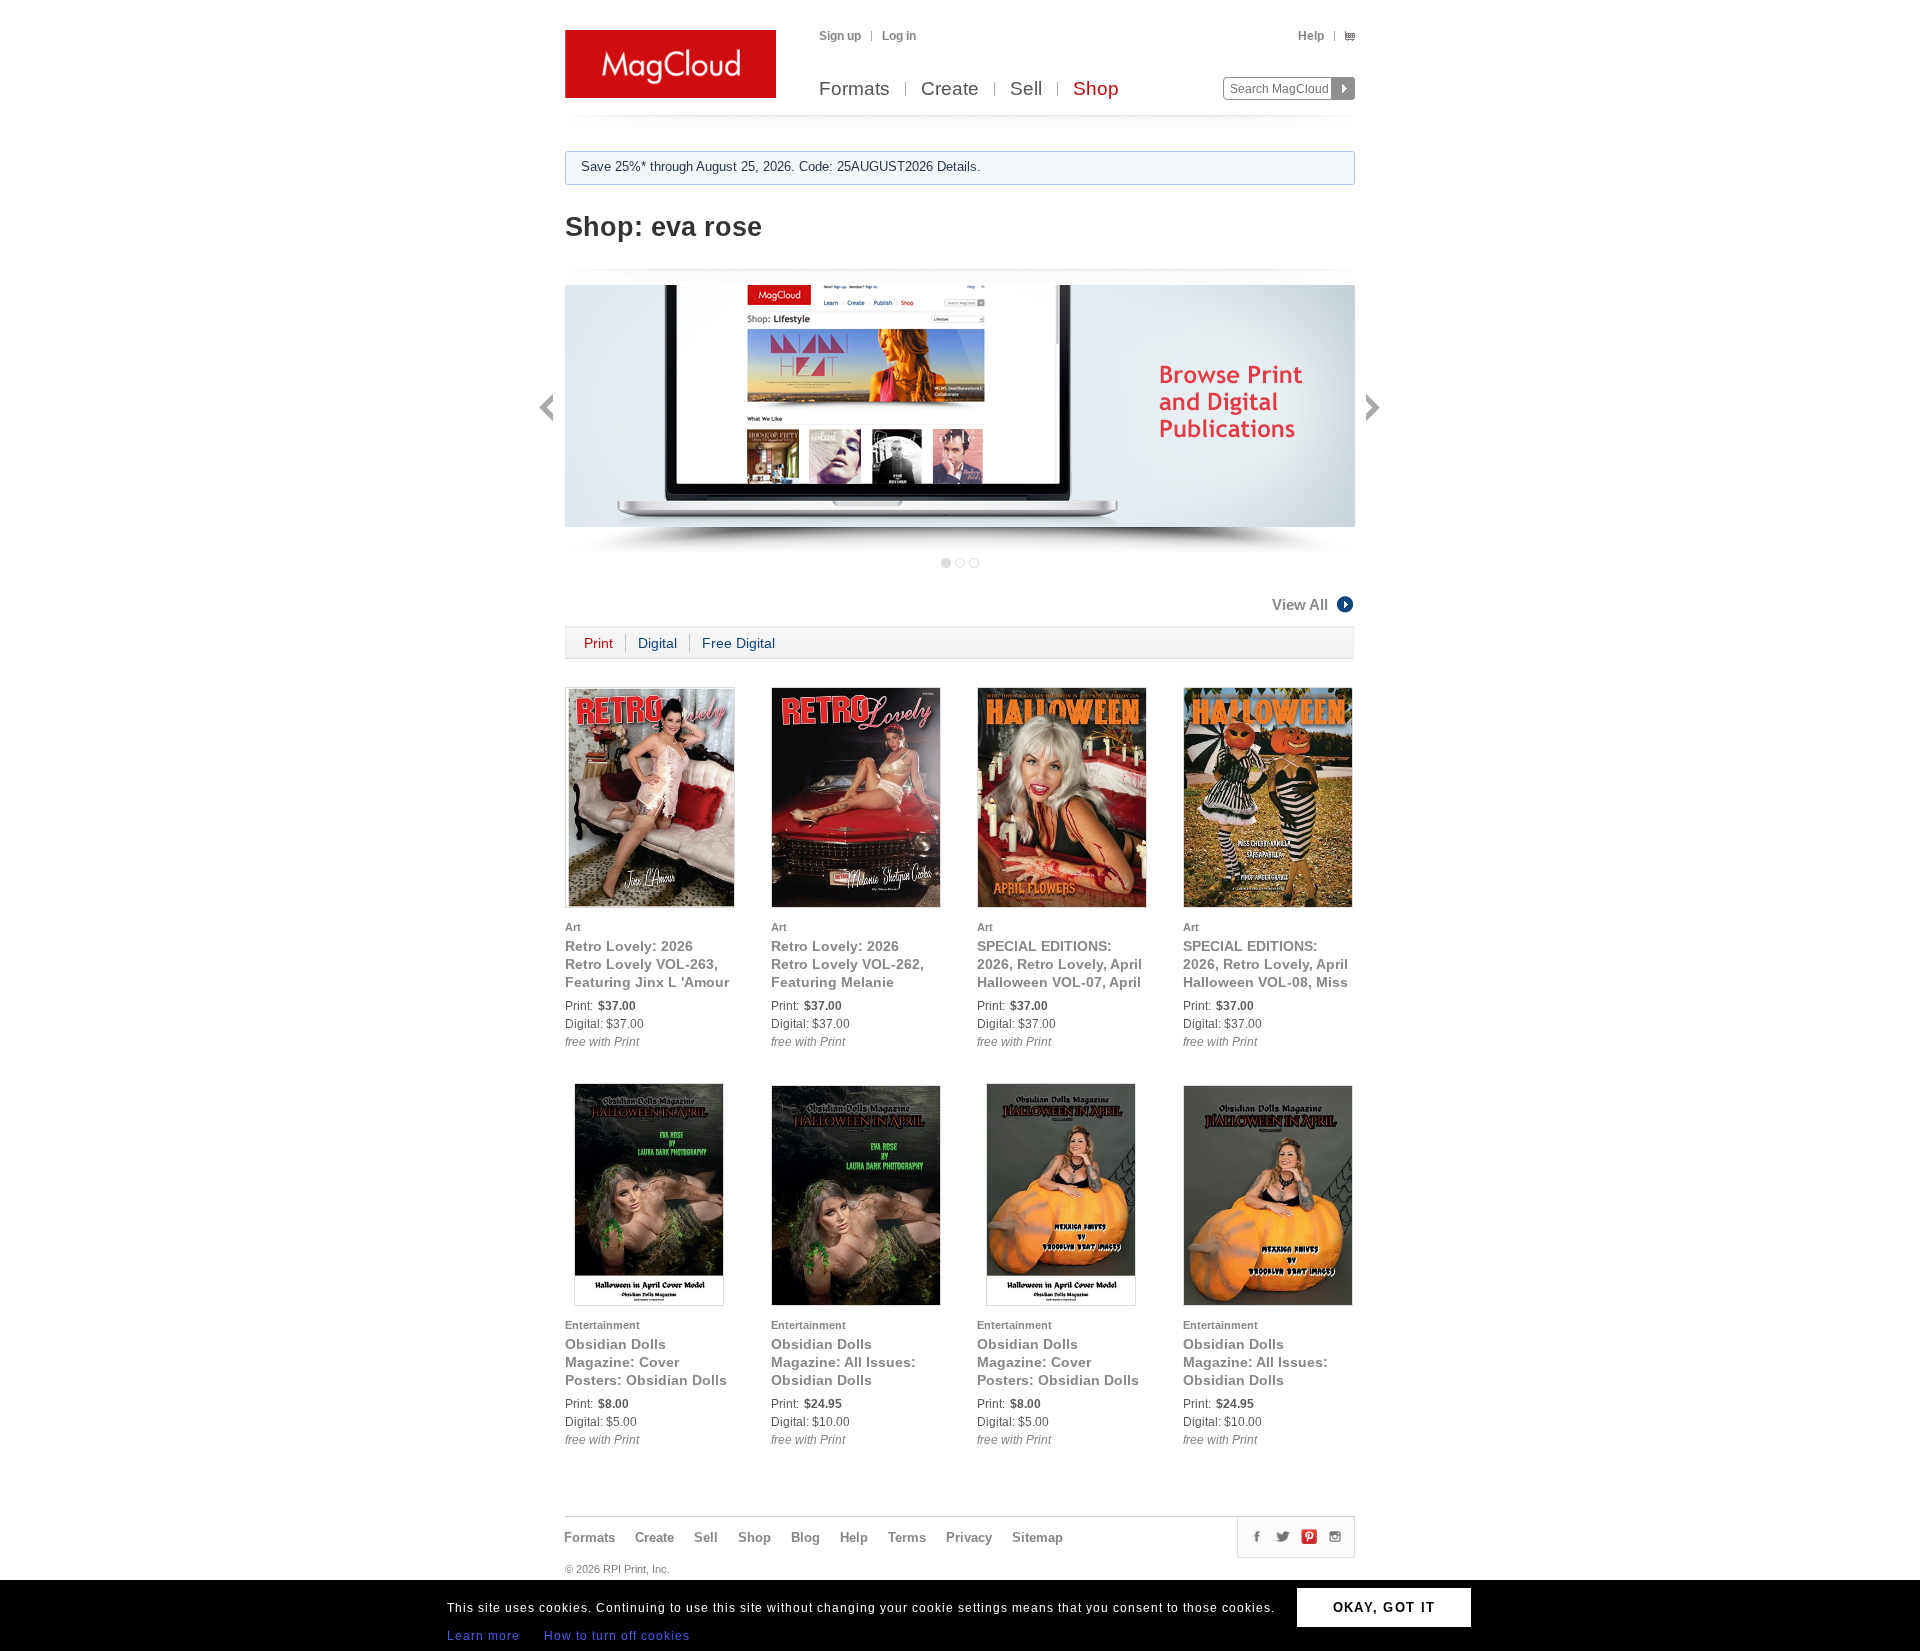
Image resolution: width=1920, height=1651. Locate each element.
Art (573, 927)
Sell (1026, 89)
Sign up (840, 36)
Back (548, 409)
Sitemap (1037, 1537)
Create (950, 89)
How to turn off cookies (617, 1636)
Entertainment (602, 1325)
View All (1300, 604)
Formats (854, 89)
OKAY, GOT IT (1384, 1607)
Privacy (969, 1537)
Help (1311, 36)
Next (1370, 409)
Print (598, 643)
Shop (1096, 89)
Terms (907, 1537)
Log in (899, 36)
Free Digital (738, 643)
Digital (657, 643)
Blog (805, 1537)
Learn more (483, 1636)
